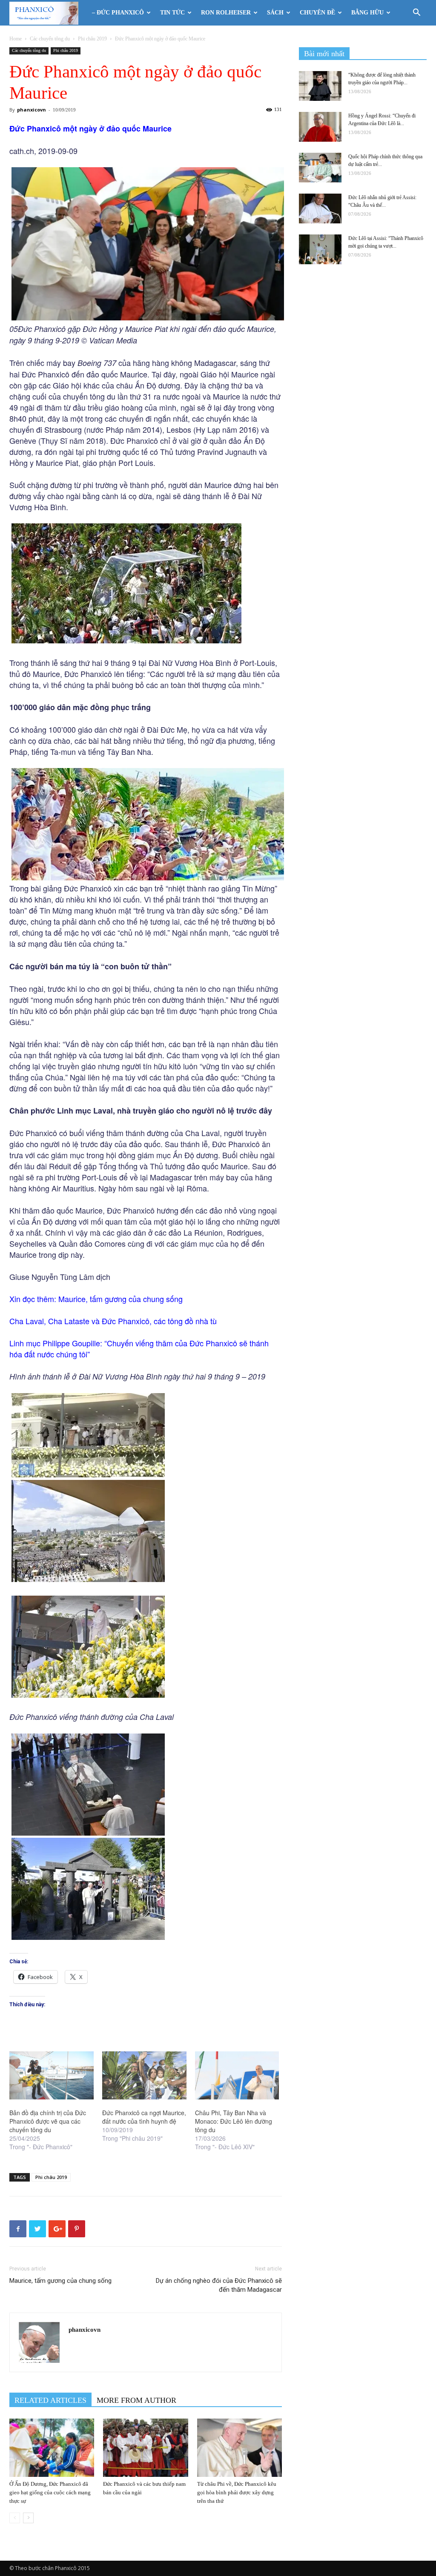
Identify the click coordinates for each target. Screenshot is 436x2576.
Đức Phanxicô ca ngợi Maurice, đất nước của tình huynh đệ (144, 2117)
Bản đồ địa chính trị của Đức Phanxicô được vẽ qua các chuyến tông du (48, 2121)
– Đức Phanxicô (118, 13)
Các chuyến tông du (50, 39)
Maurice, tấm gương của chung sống (120, 1299)
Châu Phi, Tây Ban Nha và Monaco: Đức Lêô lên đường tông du (234, 2121)
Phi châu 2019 (92, 39)
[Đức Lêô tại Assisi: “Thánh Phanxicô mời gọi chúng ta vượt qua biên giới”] (320, 249)
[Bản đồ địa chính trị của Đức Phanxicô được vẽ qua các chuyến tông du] (52, 2075)
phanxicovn (32, 110)
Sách (275, 13)
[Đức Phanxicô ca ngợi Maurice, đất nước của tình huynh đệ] (144, 2075)
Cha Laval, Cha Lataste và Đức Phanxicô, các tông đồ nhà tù (113, 1321)
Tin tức (172, 13)
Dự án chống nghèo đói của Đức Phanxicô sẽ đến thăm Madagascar (219, 2285)
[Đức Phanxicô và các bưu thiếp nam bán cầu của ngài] (145, 2448)
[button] (416, 13)
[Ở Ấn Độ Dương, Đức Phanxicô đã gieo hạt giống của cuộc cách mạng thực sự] (52, 2448)
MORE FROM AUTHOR (136, 2400)
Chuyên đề (317, 13)
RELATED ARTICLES (50, 2400)
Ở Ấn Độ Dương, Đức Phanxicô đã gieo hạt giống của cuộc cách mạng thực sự (50, 2492)
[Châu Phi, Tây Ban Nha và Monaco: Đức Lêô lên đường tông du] (237, 2075)
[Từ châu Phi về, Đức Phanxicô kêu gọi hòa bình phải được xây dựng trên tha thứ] (240, 2448)
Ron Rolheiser (226, 13)
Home (16, 39)
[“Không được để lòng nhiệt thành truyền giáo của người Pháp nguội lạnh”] (320, 86)
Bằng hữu (367, 13)
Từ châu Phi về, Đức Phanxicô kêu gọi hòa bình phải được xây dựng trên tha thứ (237, 2492)
